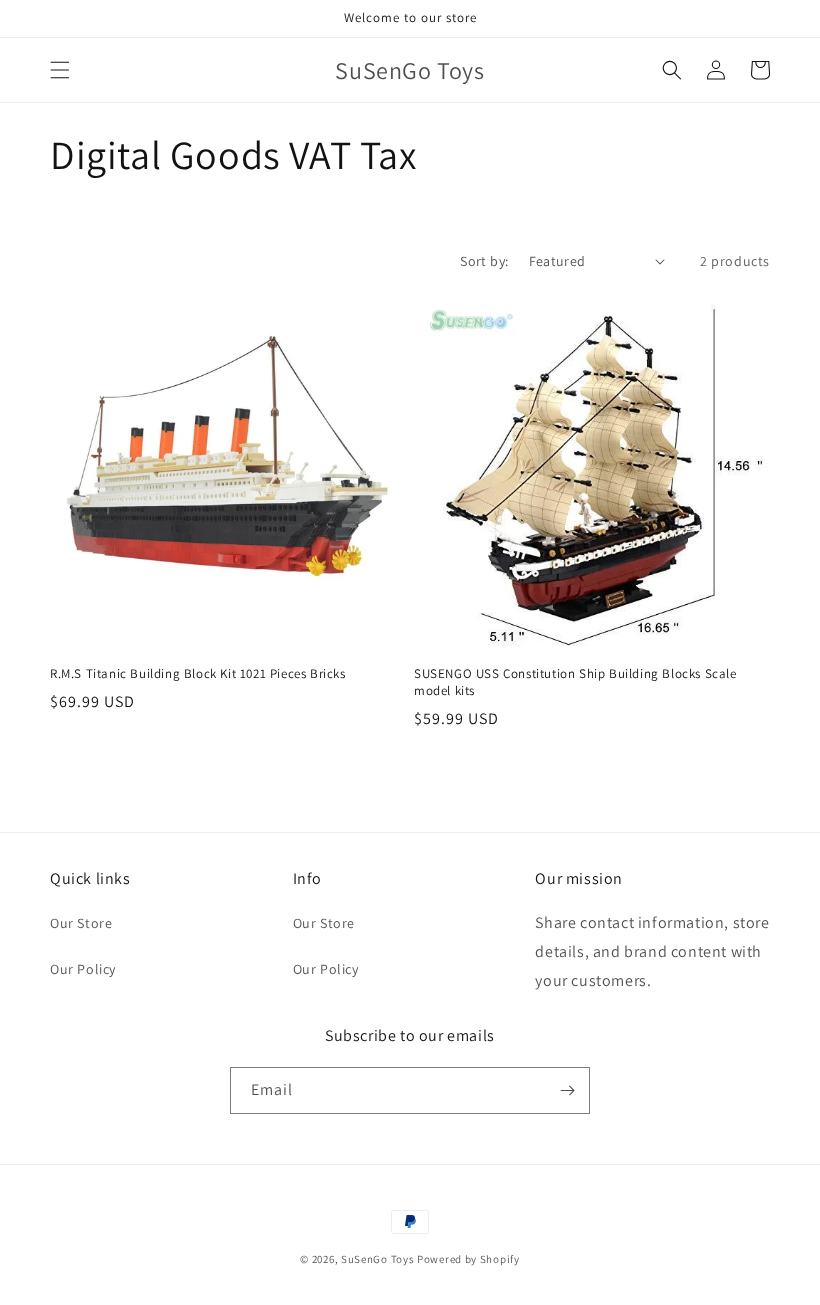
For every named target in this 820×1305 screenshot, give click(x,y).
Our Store (81, 923)
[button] (60, 70)
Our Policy (83, 969)
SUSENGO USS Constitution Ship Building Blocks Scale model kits (575, 682)
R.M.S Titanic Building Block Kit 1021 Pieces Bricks (198, 674)
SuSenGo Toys (377, 1259)
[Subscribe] (567, 1090)
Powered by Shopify (468, 1259)
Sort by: (484, 261)
